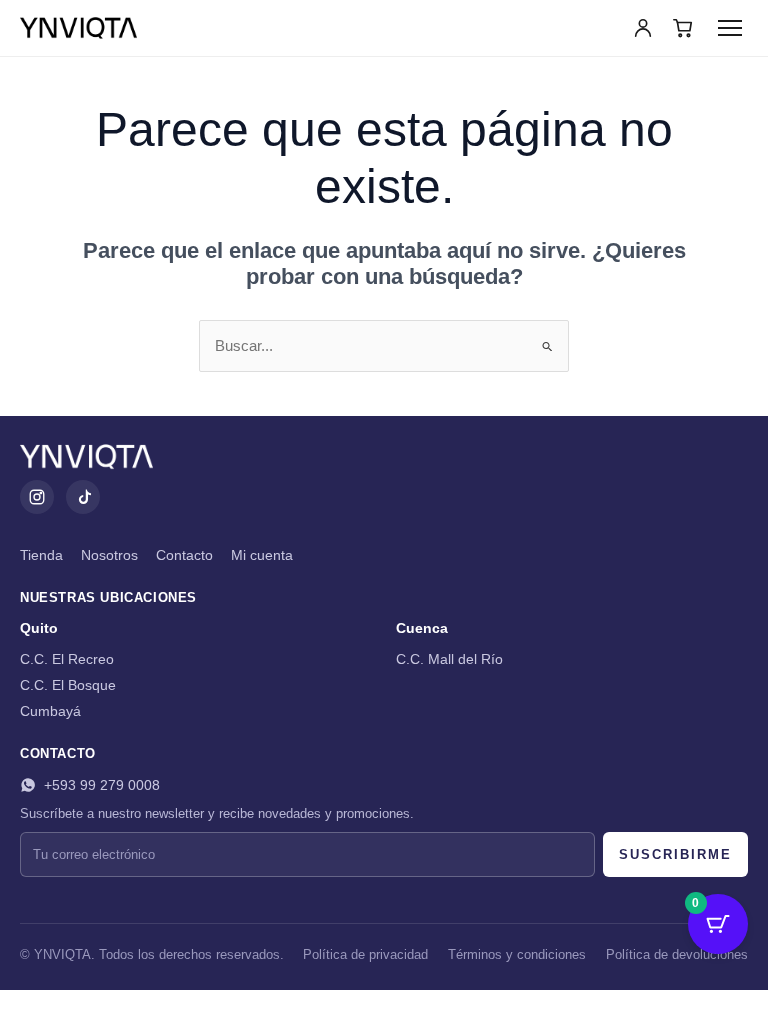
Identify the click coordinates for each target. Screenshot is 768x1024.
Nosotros (109, 555)
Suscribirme (675, 854)
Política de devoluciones (677, 955)
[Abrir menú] (730, 28)
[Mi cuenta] (643, 28)
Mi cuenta (262, 555)
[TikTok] (83, 497)
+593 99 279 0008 (102, 785)
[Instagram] (37, 497)
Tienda (41, 555)
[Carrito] (683, 28)
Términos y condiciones (517, 955)
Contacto (184, 555)
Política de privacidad (365, 955)
